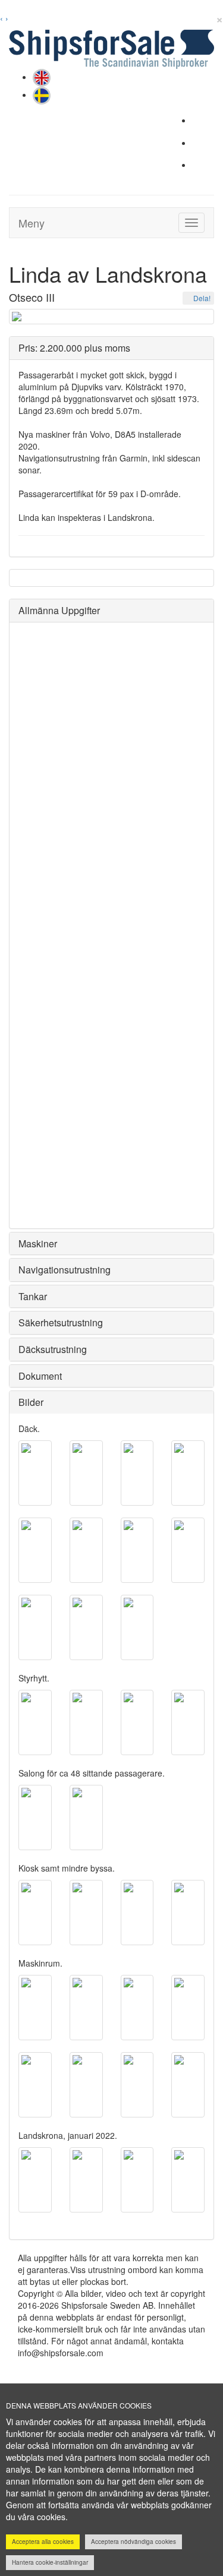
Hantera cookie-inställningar (50, 2562)
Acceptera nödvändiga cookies (134, 2542)
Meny (32, 223)
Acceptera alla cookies (43, 2542)
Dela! (201, 298)
